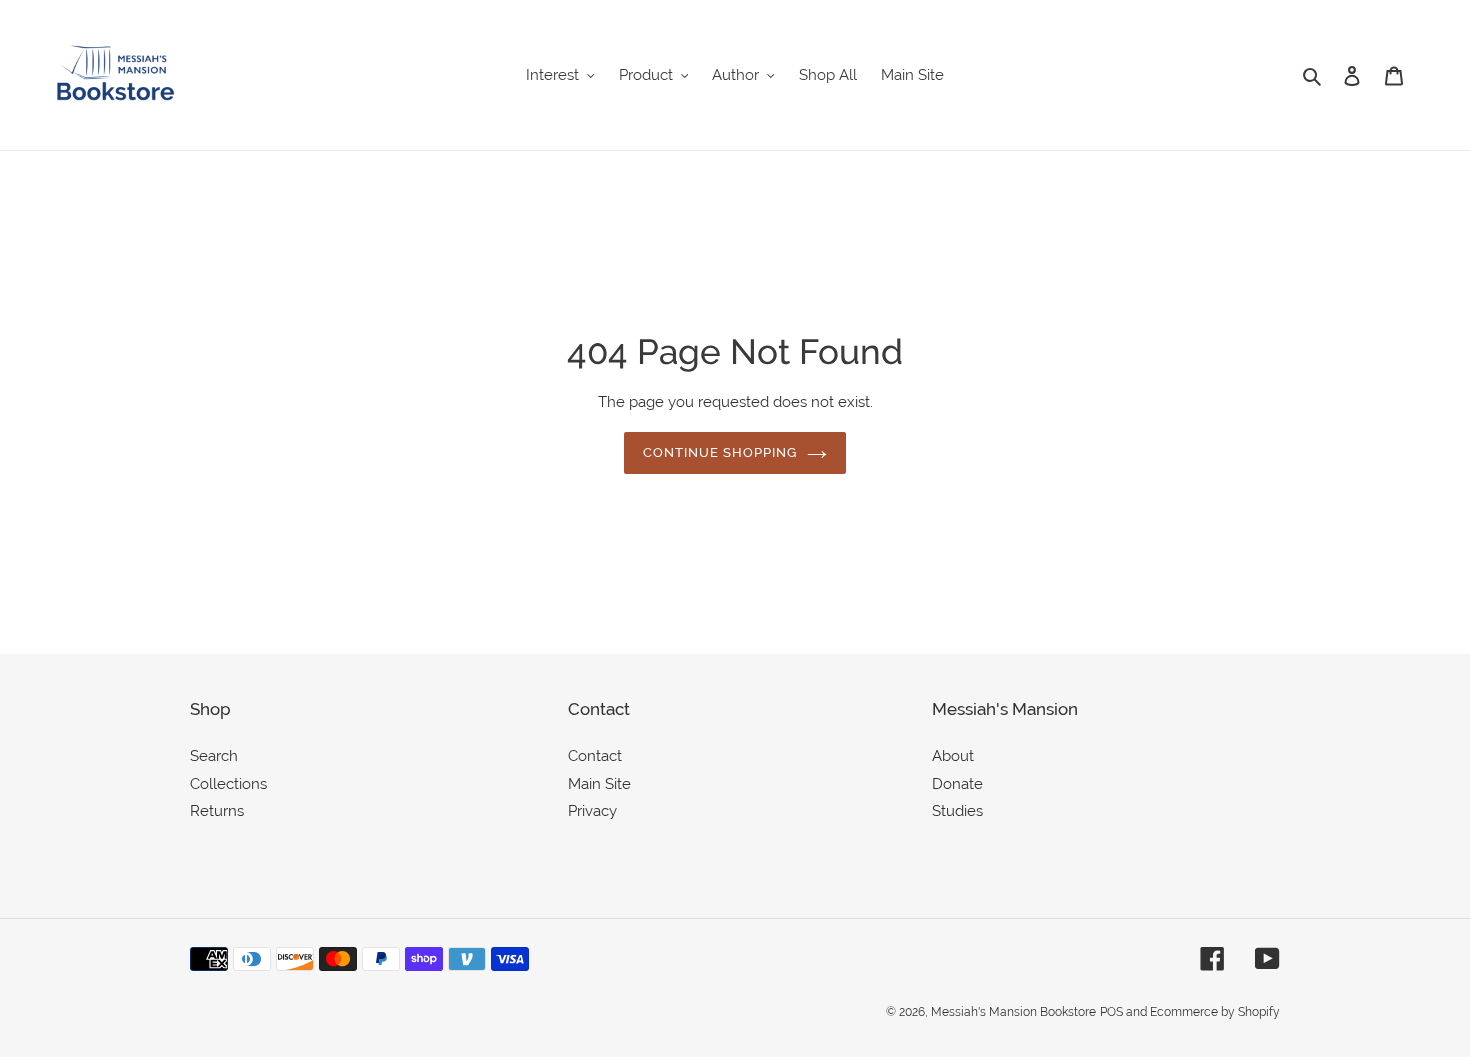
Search (214, 756)
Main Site (599, 784)
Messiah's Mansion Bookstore (1013, 1012)
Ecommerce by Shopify (1215, 1012)
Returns (217, 811)
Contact (595, 756)
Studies (957, 811)
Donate (957, 784)
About (953, 756)
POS (1111, 1012)
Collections (228, 784)
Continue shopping (720, 452)
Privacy (592, 811)
